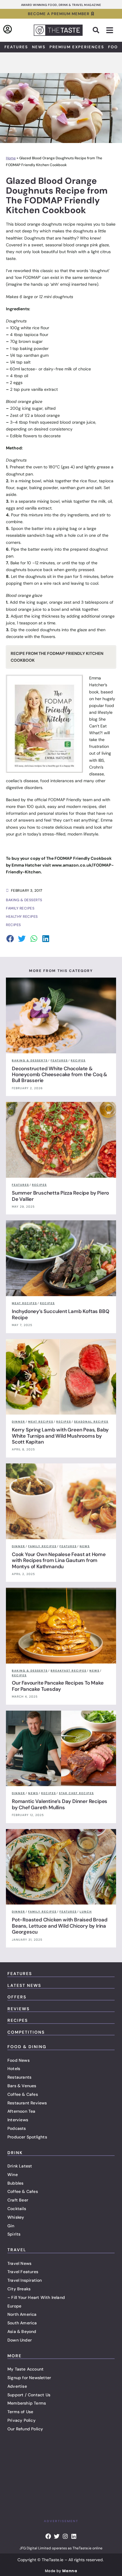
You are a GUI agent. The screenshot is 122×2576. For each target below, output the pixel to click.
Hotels (14, 2069)
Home (11, 158)
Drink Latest (20, 2166)
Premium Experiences (77, 47)
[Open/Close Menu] (110, 30)
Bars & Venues (22, 2086)
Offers (17, 1997)
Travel (17, 2250)
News (39, 47)
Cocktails (17, 2209)
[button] (96, 30)
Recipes (18, 2020)
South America (22, 2323)
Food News (19, 2060)
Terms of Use (20, 2412)
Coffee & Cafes (23, 2094)
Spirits (14, 2234)
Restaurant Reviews (27, 2103)
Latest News (24, 1985)
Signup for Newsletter (29, 2378)
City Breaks (19, 2289)
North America (22, 2314)
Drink (15, 2153)
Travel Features (23, 2272)
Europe (14, 2306)
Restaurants (19, 2077)
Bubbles (15, 2183)
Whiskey (16, 2217)
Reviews (19, 2009)
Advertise (17, 2386)
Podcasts (17, 2128)
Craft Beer (18, 2200)
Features (16, 47)
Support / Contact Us (29, 2395)
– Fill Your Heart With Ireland (36, 2297)
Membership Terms (27, 2403)
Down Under (20, 2340)
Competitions (26, 2032)
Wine (13, 2175)
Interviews (18, 2120)
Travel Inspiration (25, 2280)
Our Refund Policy (25, 2429)
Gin (11, 2226)
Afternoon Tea (21, 2111)
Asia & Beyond (22, 2331)
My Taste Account (25, 2369)
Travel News (19, 2263)
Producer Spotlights (27, 2137)
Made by (61, 2571)
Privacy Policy (21, 2420)
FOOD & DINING (27, 2047)
